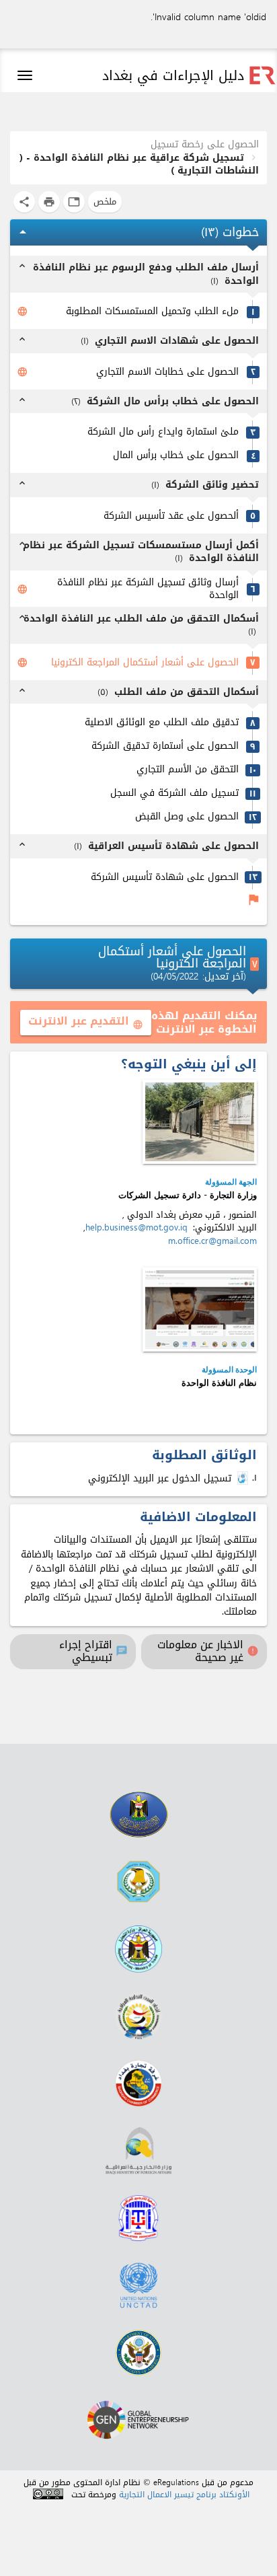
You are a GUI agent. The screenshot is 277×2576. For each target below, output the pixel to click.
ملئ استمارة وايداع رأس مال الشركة (163, 432)
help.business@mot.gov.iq (136, 1227)
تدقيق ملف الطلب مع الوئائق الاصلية (162, 723)
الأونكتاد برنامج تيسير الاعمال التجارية (184, 2495)
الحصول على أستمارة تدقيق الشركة (165, 746)
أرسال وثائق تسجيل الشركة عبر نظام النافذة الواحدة (148, 589)
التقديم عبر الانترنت (86, 1021)
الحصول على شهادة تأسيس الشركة (165, 878)
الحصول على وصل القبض (187, 817)
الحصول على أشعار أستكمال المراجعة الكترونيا (145, 663)
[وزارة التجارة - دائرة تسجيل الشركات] (200, 1122)
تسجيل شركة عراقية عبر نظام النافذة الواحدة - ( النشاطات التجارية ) (139, 164)
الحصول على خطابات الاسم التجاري (167, 372)
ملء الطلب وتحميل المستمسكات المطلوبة (152, 312)
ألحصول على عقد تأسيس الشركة (171, 516)
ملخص (105, 201)
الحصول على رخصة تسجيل (205, 144)
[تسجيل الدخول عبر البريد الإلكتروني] (244, 1478)
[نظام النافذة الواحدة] (200, 1310)
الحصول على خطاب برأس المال (176, 456)
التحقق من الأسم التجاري (188, 770)
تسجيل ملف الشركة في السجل (174, 794)
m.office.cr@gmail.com (212, 1241)
